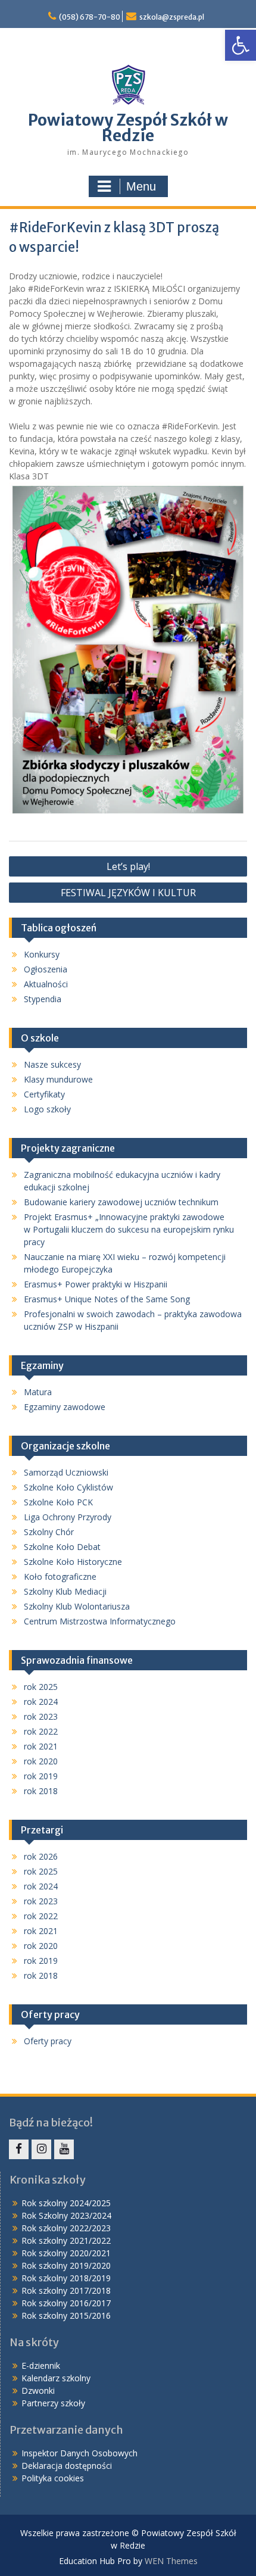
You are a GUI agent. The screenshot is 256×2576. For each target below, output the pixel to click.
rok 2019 (41, 1776)
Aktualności (46, 984)
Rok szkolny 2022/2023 (66, 2228)
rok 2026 (41, 1856)
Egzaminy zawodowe (65, 1407)
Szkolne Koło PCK (58, 1502)
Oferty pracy (48, 2041)
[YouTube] (64, 2149)
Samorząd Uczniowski (66, 1472)
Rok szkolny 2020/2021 (66, 2253)
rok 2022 (41, 1731)
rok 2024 (41, 1702)
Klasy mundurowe (58, 1079)
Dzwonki (38, 2391)
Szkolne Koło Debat (62, 1547)
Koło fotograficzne (60, 1577)
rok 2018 (41, 1791)
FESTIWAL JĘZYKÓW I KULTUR (128, 893)
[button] (241, 45)
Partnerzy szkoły (53, 2403)
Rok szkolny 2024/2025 (66, 2203)
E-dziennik (41, 2366)
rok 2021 (41, 1746)
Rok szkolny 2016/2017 (66, 2303)
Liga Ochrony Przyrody (68, 1517)
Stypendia (43, 999)
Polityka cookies (53, 2478)
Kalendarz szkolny (56, 2378)
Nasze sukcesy (52, 1064)
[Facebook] (19, 2149)
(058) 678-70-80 (90, 17)
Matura (38, 1392)
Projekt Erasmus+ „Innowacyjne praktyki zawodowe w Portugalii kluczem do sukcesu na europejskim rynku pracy (129, 1229)
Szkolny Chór (49, 1532)
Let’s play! (128, 866)
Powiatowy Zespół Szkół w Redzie (128, 128)
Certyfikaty (44, 1094)
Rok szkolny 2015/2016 (66, 2315)
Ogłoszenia (46, 969)
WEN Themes (171, 2561)
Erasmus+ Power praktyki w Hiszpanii (96, 1284)
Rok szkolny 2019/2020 (66, 2265)
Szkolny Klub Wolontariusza (77, 1606)
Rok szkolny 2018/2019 (66, 2278)
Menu (141, 186)
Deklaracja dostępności (67, 2466)
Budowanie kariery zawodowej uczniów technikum (121, 1202)
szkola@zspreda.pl (172, 17)
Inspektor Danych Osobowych (79, 2453)
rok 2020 (41, 1761)
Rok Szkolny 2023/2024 (66, 2215)
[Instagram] (41, 2149)
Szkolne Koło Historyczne (73, 1562)
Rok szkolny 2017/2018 (66, 2290)
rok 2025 (41, 1687)
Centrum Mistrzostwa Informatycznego (100, 1621)
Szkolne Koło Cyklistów (68, 1487)
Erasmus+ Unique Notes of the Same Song (107, 1299)
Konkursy (42, 954)
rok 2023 (41, 1716)
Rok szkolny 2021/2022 (66, 2240)
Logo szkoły (47, 1109)
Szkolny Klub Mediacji (65, 1591)
